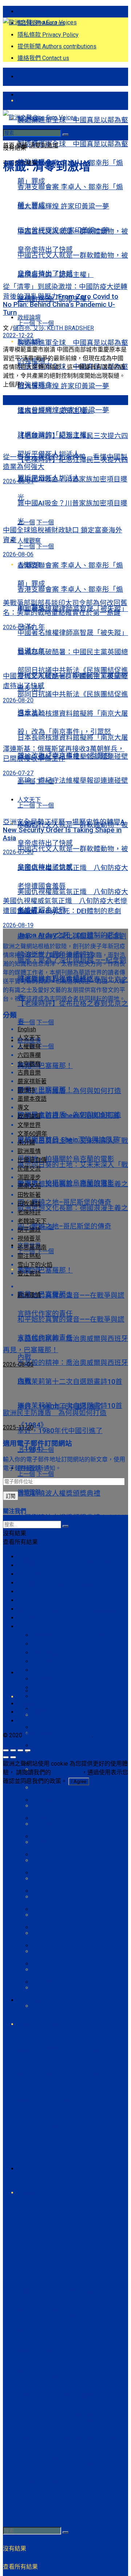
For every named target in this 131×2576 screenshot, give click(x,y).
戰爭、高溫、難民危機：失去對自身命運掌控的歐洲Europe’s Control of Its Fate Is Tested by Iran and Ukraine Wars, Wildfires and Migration (73, 2254)
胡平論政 (44, 1788)
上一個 (26, 522)
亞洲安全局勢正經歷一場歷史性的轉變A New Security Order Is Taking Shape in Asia (73, 2334)
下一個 (45, 522)
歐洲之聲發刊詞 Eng (43, 11)
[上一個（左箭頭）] (6, 1757)
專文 (23, 1697)
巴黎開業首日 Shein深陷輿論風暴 (68, 1140)
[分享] (13, 1750)
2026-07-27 (18, 773)
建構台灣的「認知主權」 (55, 435)
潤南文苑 (44, 1860)
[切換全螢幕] (20, 1750)
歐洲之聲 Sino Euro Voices (58, 1735)
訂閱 (11, 1496)
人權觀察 (29, 1046)
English (27, 2193)
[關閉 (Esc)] (6, 1750)
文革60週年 (47, 2006)
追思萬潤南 (47, 1970)
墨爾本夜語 (32, 1099)
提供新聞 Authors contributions (57, 46)
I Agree (79, 1781)
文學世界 (29, 1125)
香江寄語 (44, 1806)
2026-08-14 (18, 627)
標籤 (22, 145)
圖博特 (26, 1090)
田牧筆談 (44, 1751)
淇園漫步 (29, 1177)
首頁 (23, 77)
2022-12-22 (18, 335)
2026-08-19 (18, 925)
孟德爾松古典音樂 (45, 2124)
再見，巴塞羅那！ (45, 1066)
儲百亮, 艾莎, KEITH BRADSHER (53, 328)
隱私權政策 (67, 1772)
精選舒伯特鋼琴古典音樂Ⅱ (59, 2025)
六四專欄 (44, 1951)
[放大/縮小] (28, 1750)
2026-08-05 (18, 1364)
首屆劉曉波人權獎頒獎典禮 (59, 1493)
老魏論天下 (47, 1933)
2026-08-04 (18, 481)
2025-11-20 (18, 1427)
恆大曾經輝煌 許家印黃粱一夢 (63, 386)
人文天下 (29, 1038)
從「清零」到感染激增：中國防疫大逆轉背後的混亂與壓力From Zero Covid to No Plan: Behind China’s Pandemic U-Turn (65, 300)
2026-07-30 (18, 852)
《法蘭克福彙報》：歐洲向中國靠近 (71, 1561)
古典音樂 (29, 2000)
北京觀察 (44, 1824)
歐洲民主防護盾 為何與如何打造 (69, 1115)
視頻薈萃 (29, 1492)
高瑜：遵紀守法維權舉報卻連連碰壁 (73, 781)
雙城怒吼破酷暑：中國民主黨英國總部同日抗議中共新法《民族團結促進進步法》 (73, 694)
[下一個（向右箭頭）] (13, 1757)
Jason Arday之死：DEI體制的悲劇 (69, 911)
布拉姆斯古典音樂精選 (52, 2150)
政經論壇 (29, 342)
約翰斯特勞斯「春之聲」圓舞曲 (66, 2075)
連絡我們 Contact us (43, 58)
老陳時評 (29, 1212)
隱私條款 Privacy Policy (48, 35)
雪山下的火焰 (49, 1879)
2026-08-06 (18, 554)
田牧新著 (44, 1715)
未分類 (26, 1142)
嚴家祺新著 (47, 1897)
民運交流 (44, 1988)
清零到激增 (44, 145)
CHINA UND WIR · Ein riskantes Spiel (73, 1611)
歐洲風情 (29, 1151)
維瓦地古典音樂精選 (49, 2099)
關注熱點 (29, 95)
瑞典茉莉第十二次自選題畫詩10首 (70, 1382)
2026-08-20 (18, 700)
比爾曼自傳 (47, 1842)
